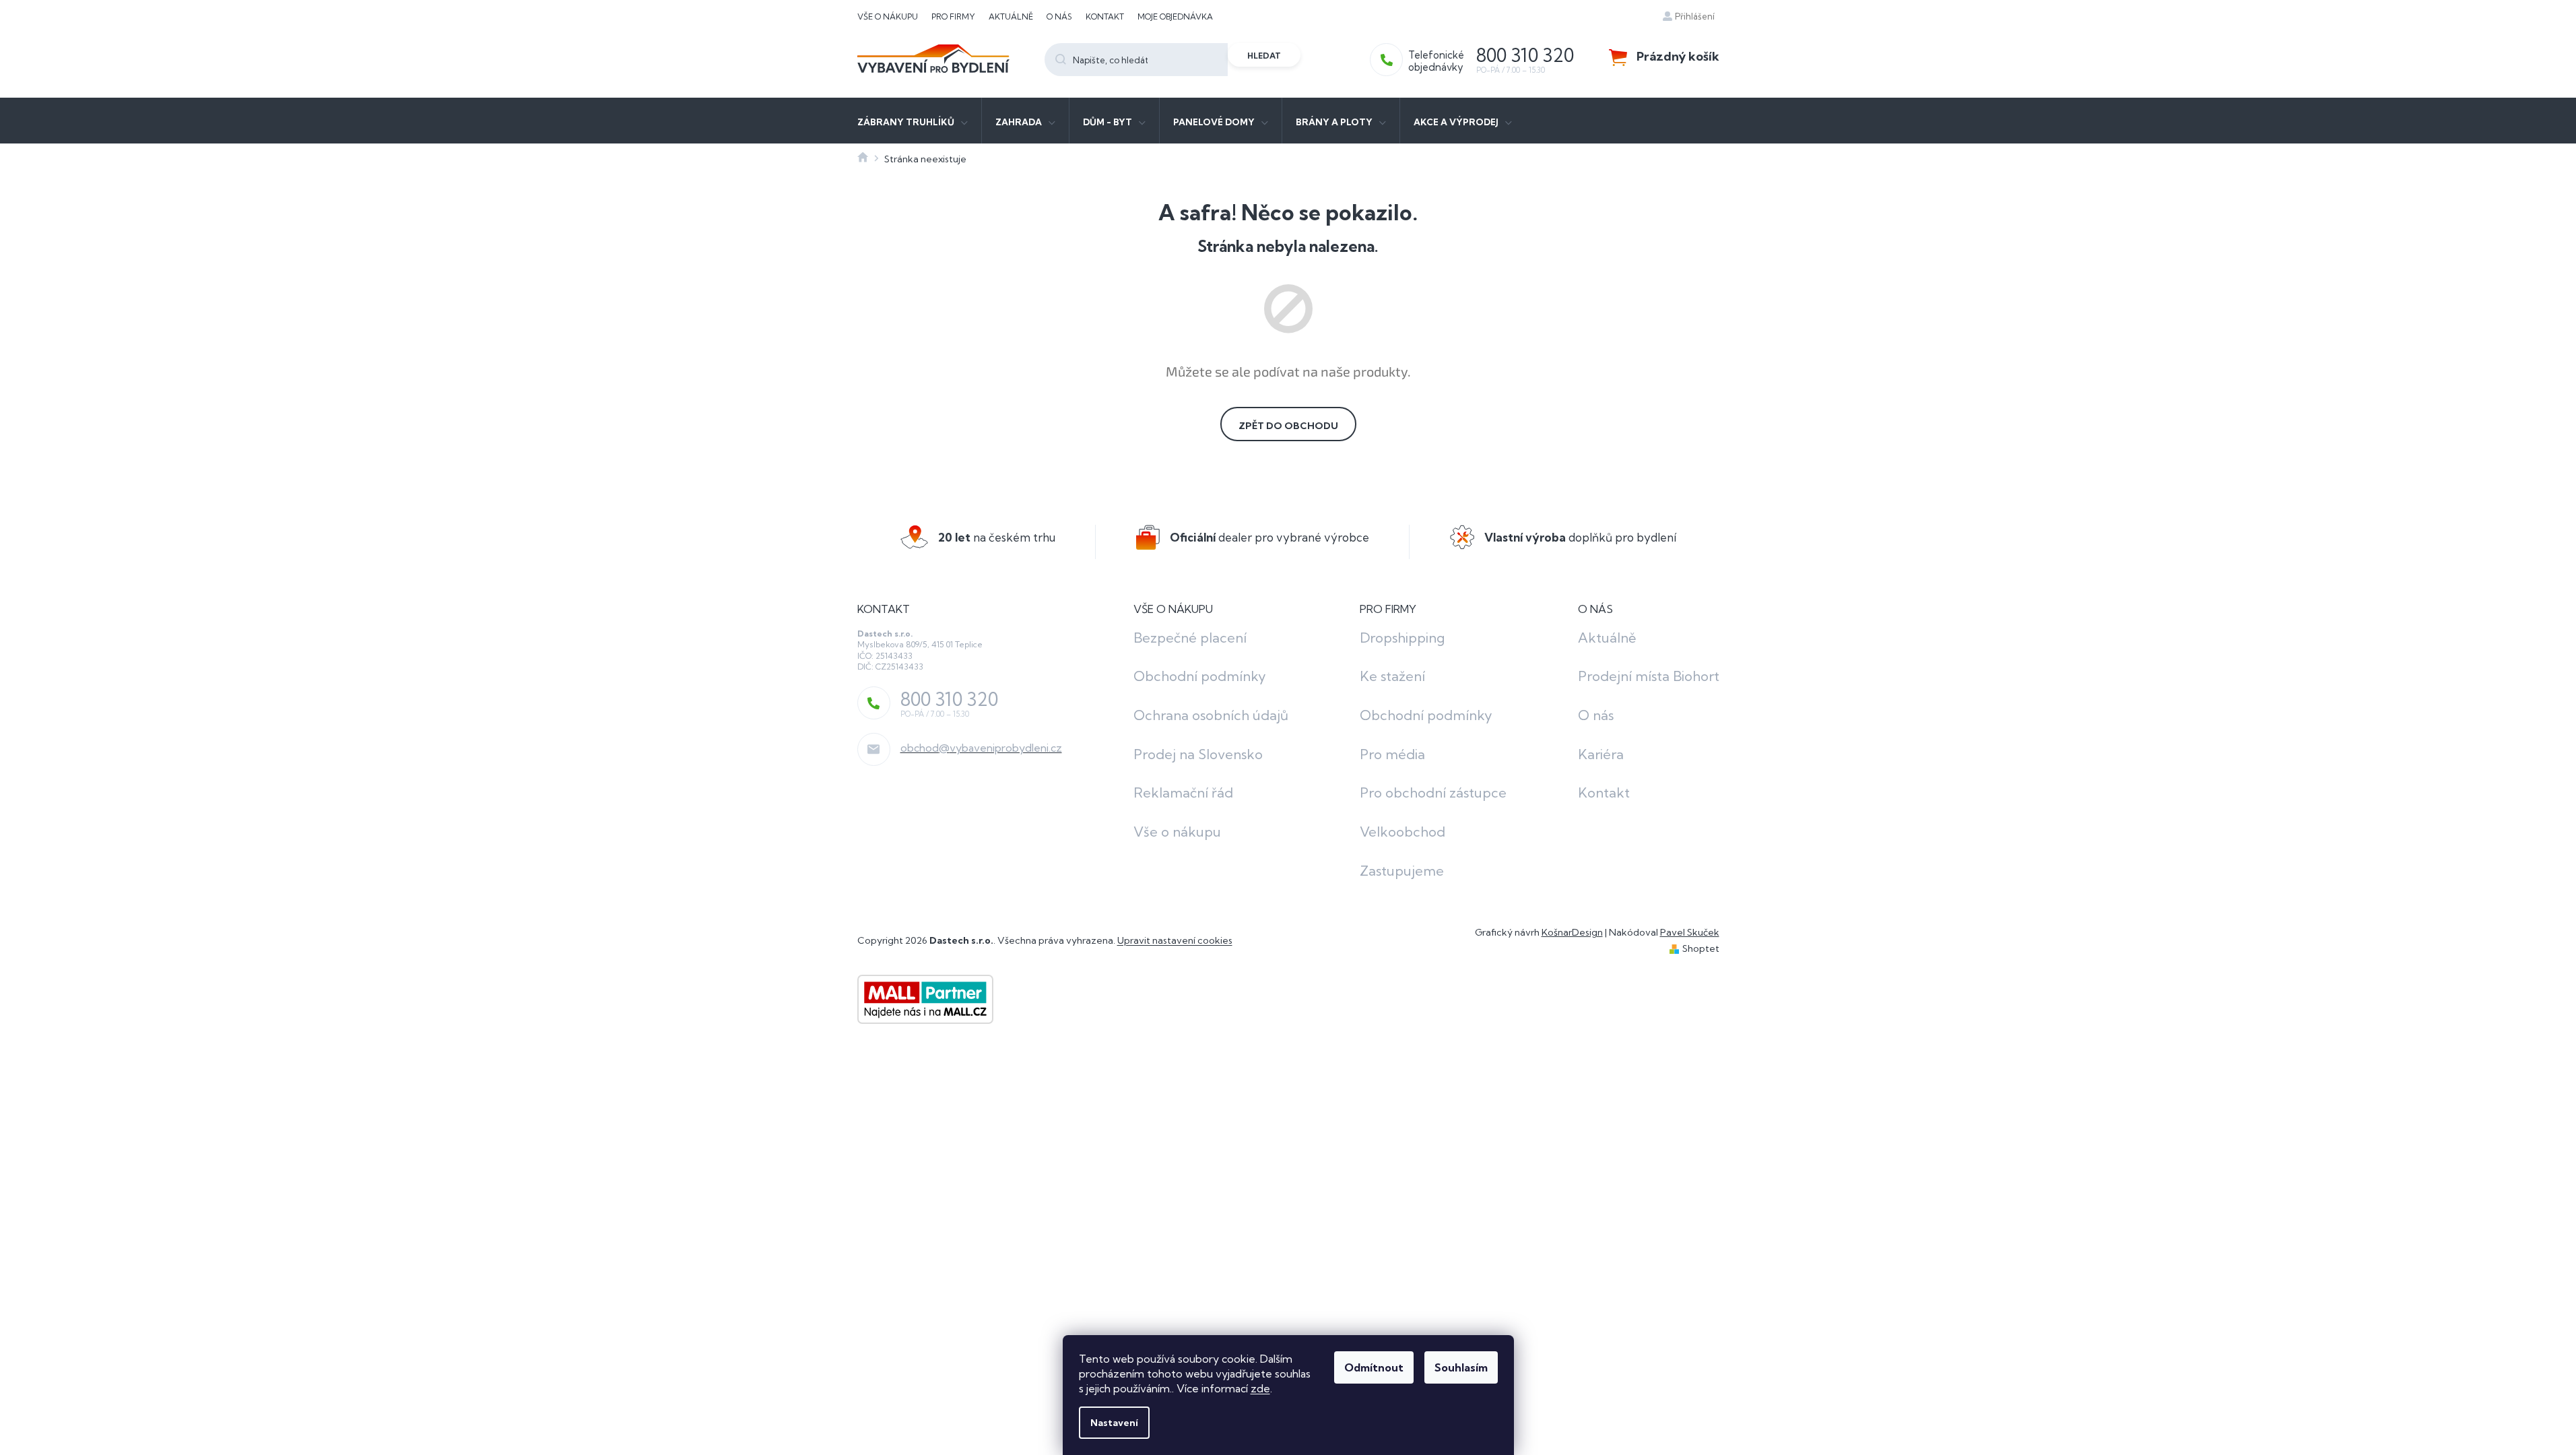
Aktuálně (1011, 17)
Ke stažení (1392, 676)
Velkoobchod (1402, 832)
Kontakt (1105, 17)
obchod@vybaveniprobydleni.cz (981, 748)
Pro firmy (953, 17)
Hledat (1264, 56)
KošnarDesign (1572, 932)
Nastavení (1114, 1423)
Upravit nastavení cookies (1175, 940)
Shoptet (1701, 948)
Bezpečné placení (1190, 638)
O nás (1059, 17)
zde (1260, 1388)
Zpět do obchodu (1288, 426)
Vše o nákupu (888, 17)
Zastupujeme (1402, 871)
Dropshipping (1402, 638)
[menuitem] (913, 121)
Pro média (1392, 754)
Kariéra (1601, 754)
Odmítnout (1374, 1367)
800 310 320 (949, 699)
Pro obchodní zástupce (1433, 793)
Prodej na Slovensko (1198, 754)
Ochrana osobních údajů (1211, 715)
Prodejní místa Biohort (1649, 676)
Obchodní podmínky (1200, 676)
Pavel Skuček (1690, 932)
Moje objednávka (1175, 17)
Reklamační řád (1183, 793)
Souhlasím (1461, 1367)
